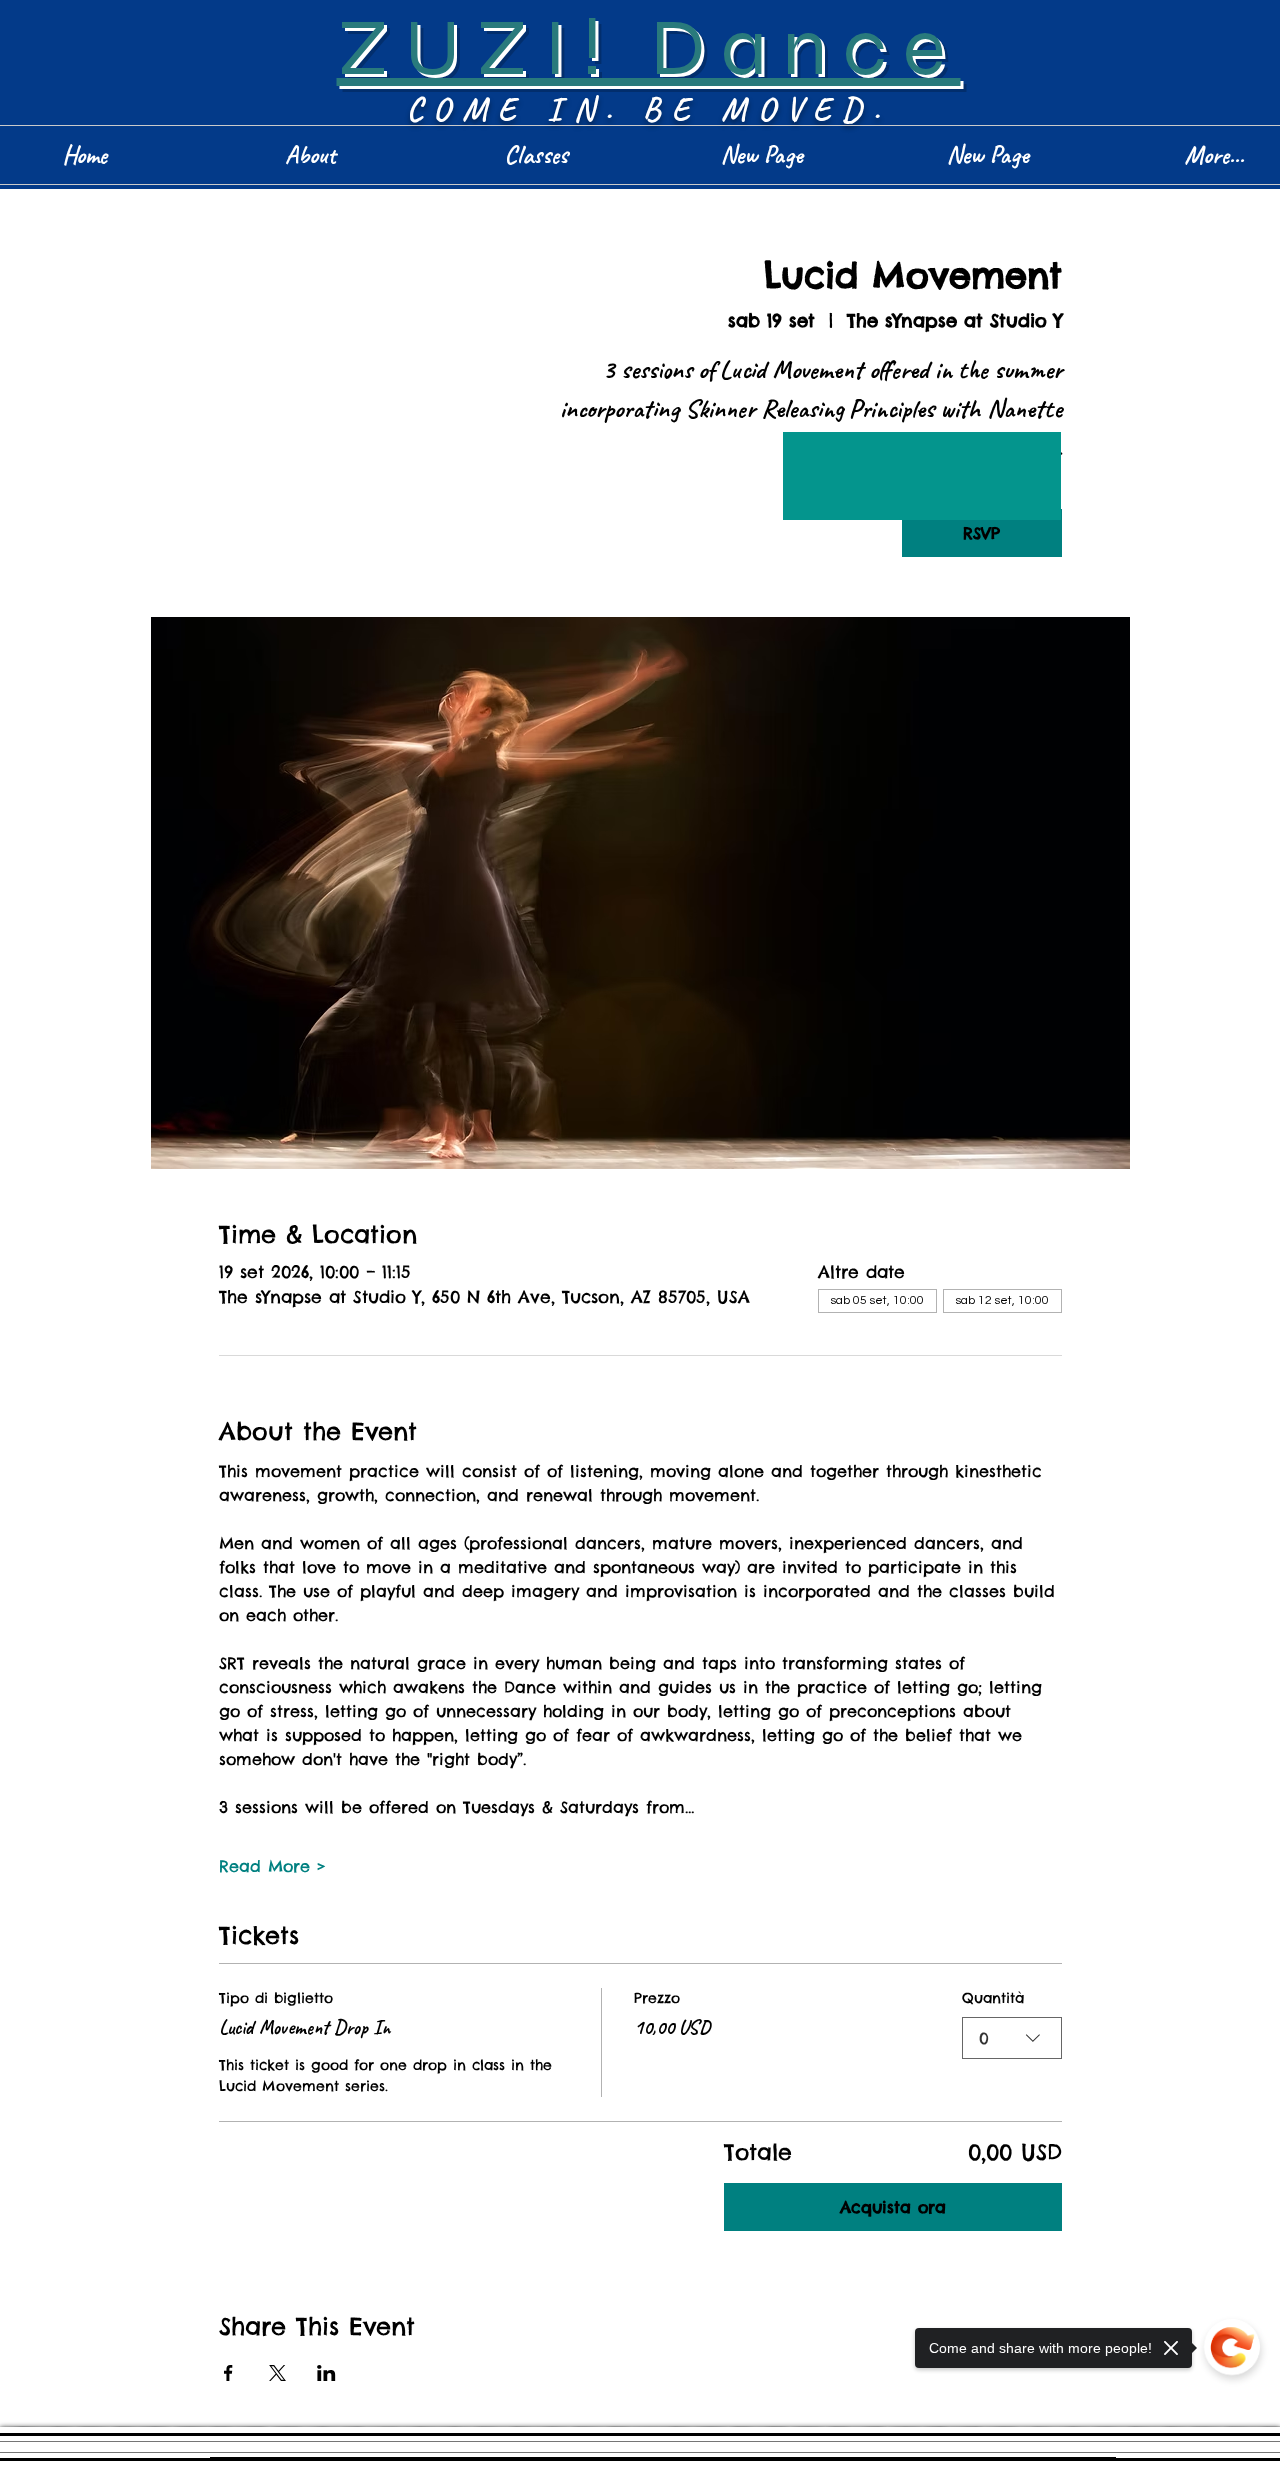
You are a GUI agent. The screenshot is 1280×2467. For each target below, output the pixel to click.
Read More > (272, 1866)
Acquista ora (893, 2207)
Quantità (993, 1998)
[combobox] (1012, 2038)
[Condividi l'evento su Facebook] (228, 2373)
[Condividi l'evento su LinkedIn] (326, 2373)
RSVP (981, 533)
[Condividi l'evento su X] (277, 2373)
